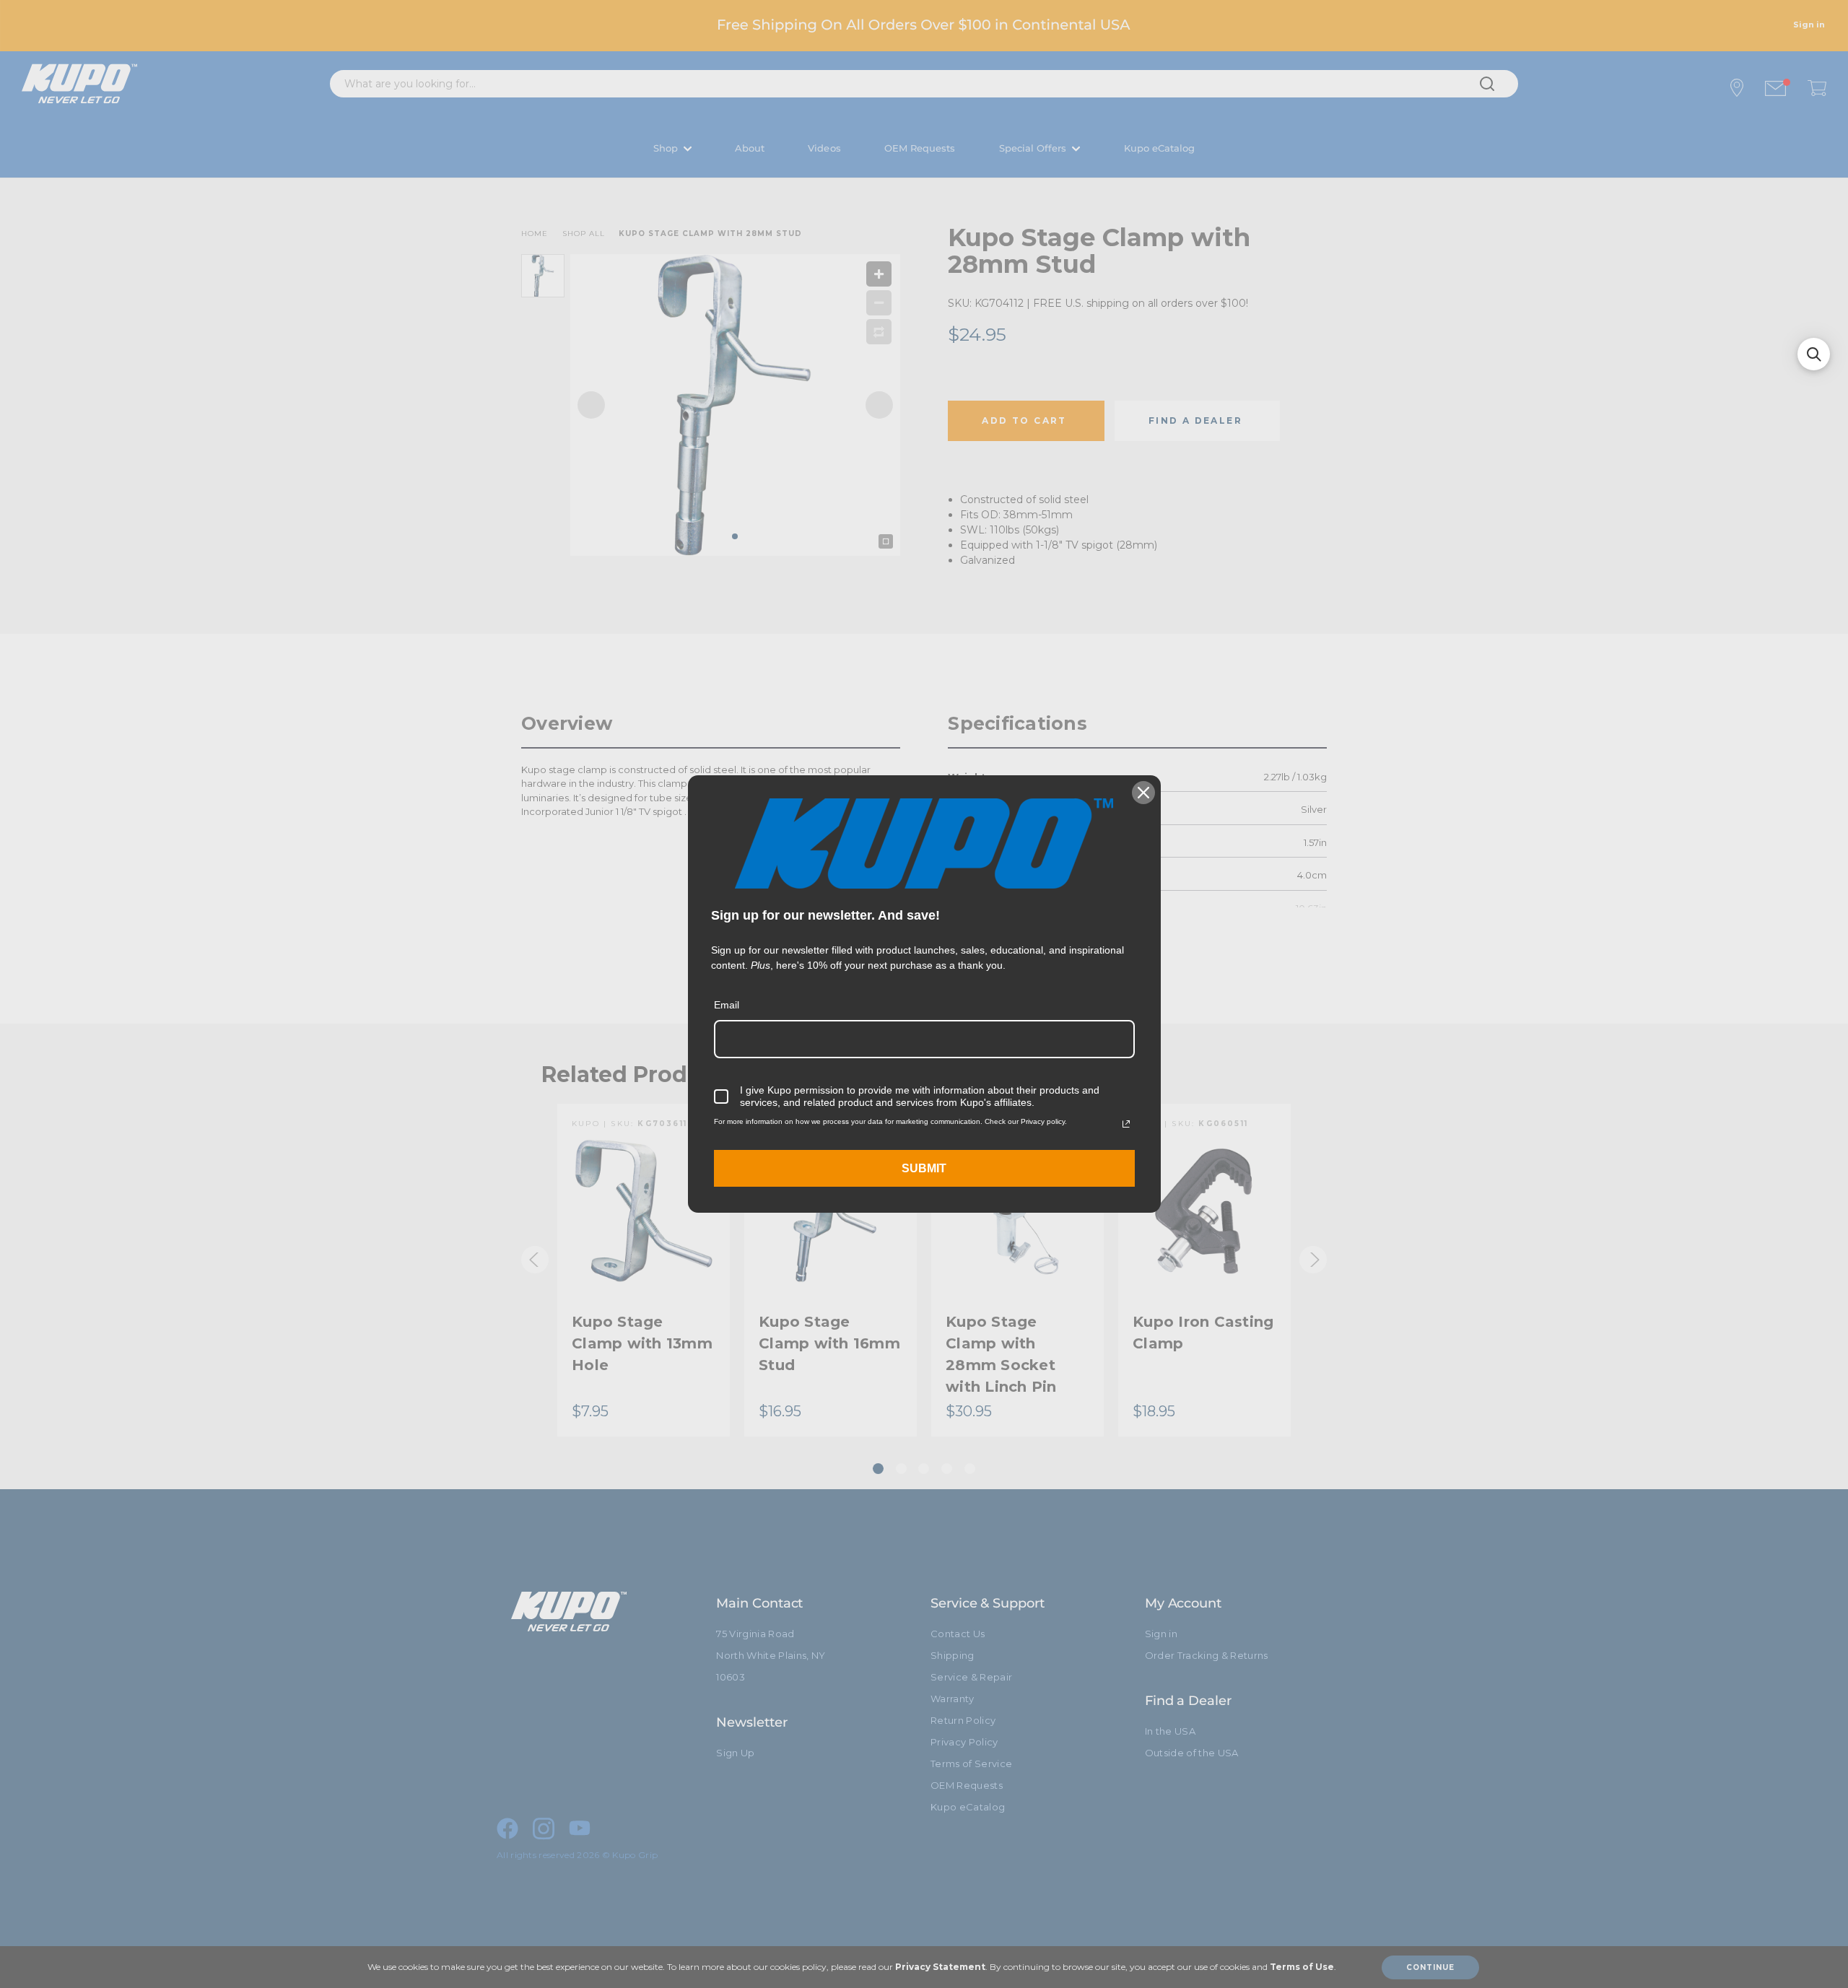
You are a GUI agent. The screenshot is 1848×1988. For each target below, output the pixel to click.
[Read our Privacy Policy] (1126, 1124)
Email (727, 1005)
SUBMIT (924, 1168)
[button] (1814, 354)
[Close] (1143, 793)
